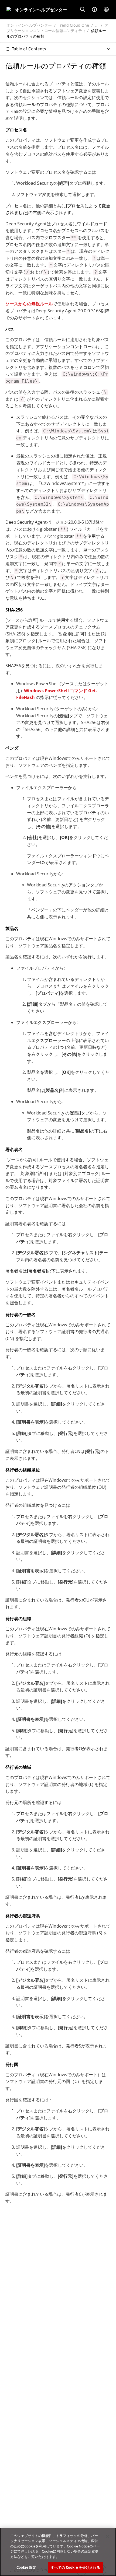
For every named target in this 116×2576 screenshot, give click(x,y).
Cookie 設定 (26, 2567)
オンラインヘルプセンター (29, 25)
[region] (58, 2552)
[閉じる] (107, 2536)
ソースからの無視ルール (29, 304)
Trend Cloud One (74, 25)
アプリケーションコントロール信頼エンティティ (57, 28)
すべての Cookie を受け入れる (75, 2567)
